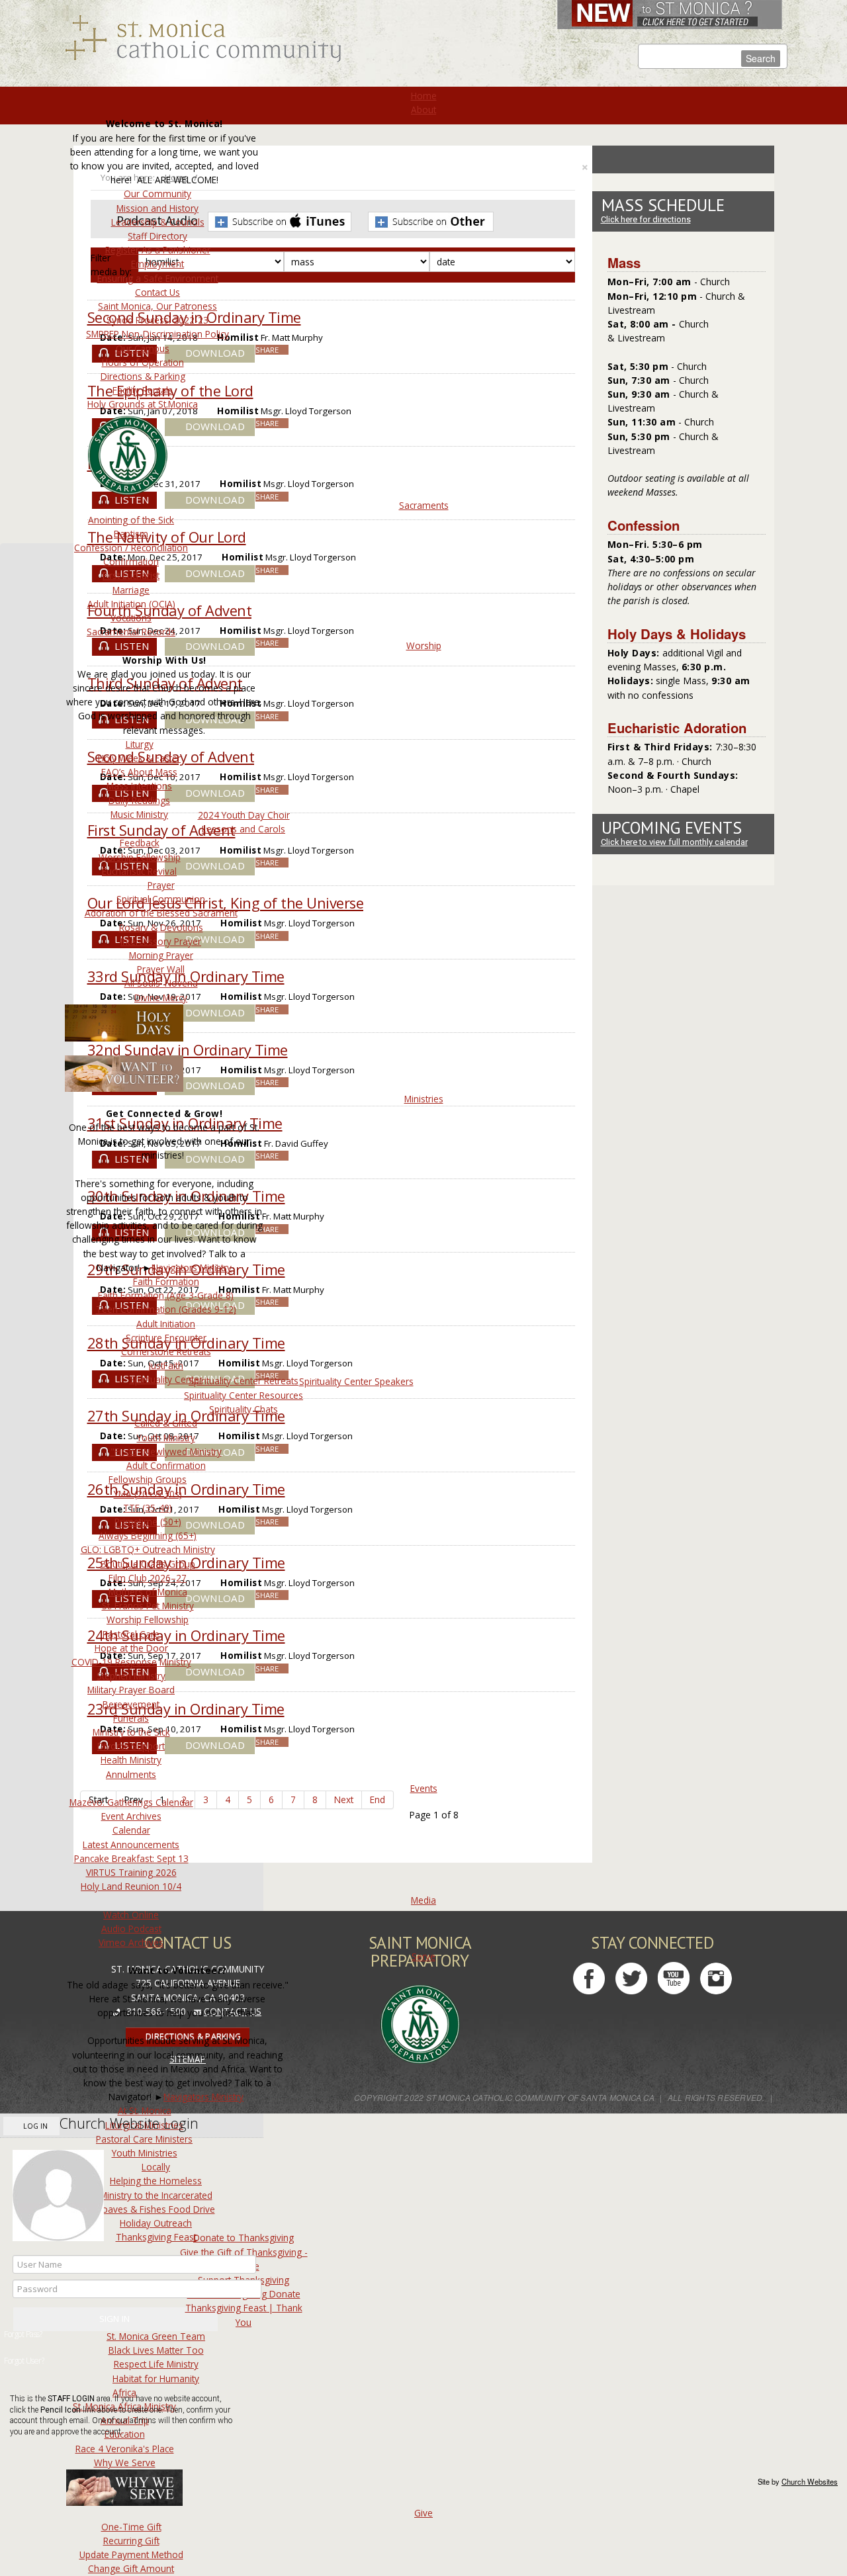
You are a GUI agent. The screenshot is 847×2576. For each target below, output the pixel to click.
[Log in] (115, 2319)
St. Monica (203, 39)
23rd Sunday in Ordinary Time (186, 1709)
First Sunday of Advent (161, 830)
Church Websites (810, 2481)
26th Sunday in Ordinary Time (186, 1489)
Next (344, 1799)
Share (267, 350)
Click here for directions (646, 219)
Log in (34, 2126)
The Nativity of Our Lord (167, 537)
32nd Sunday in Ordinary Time (188, 1050)
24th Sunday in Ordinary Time (186, 1635)
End (378, 1799)
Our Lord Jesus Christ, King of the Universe (226, 903)
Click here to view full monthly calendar (674, 842)
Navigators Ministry (192, 1267)
